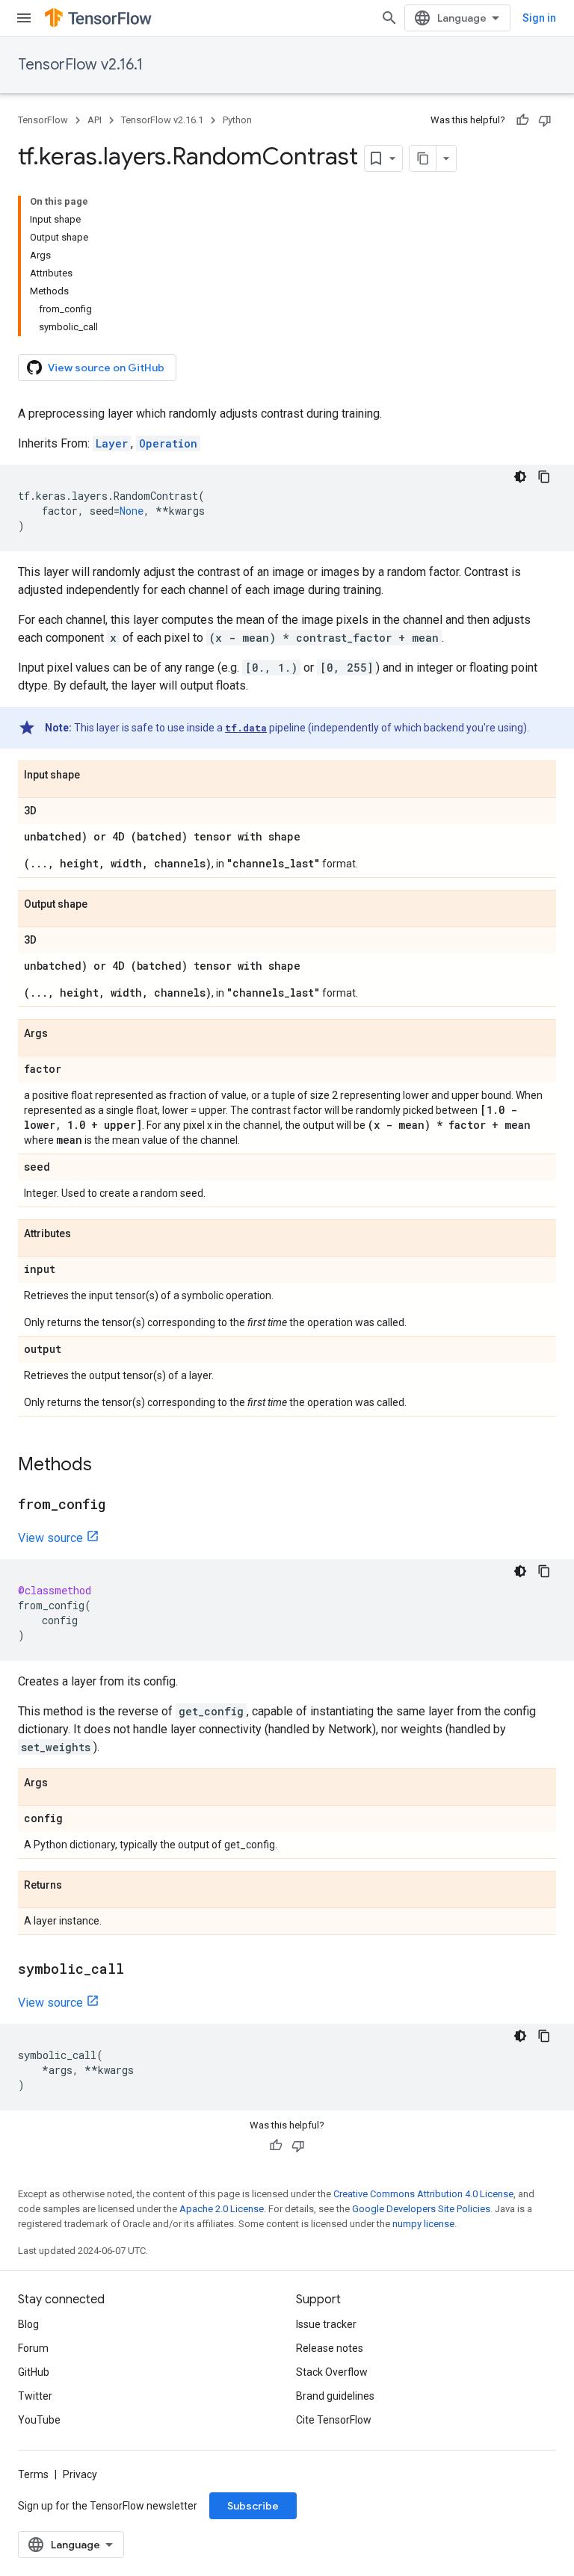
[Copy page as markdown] (423, 158)
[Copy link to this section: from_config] (120, 1505)
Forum (33, 2348)
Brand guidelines (335, 2396)
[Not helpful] (545, 120)
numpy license (423, 2224)
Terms (33, 2474)
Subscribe (253, 2506)
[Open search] (389, 18)
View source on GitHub (106, 368)
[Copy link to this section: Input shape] (95, 775)
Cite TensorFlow (334, 2420)
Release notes (330, 2348)
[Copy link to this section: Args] (63, 1034)
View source (50, 1538)
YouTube (39, 2420)
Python (237, 120)
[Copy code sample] (544, 477)
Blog (28, 2324)
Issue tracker (326, 2324)
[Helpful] (522, 120)
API (95, 120)
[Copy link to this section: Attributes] (86, 1234)
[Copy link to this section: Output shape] (102, 905)
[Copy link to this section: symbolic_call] (139, 1970)
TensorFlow (43, 120)
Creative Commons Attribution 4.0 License (423, 2194)
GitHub (34, 2372)
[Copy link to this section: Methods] (107, 1466)
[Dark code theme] (520, 477)
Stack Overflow (332, 2372)
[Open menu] (24, 18)
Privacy (80, 2474)
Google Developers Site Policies (421, 2209)
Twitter (35, 2396)
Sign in (539, 18)
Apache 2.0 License (222, 2209)
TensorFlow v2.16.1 (80, 65)
